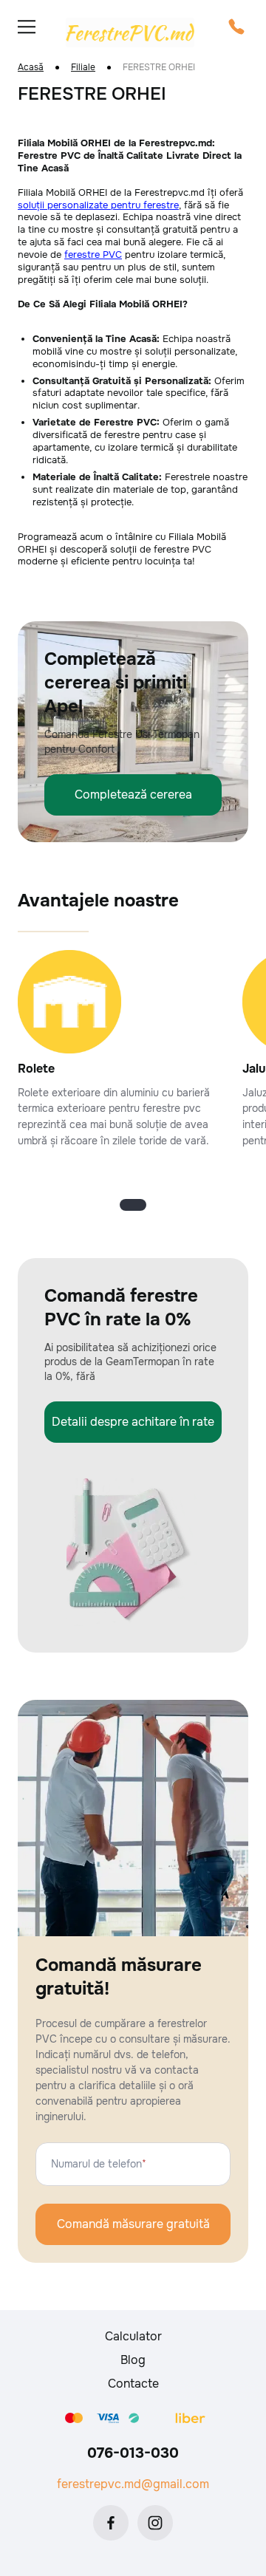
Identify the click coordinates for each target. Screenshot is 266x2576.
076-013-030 (133, 2453)
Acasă (31, 68)
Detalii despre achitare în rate (133, 1422)
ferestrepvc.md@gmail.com (133, 2484)
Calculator (133, 2336)
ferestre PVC (93, 254)
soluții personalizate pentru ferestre (98, 205)
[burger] (27, 27)
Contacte (133, 2384)
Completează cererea (133, 795)
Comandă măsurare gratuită (133, 2224)
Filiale (83, 68)
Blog (133, 2360)
